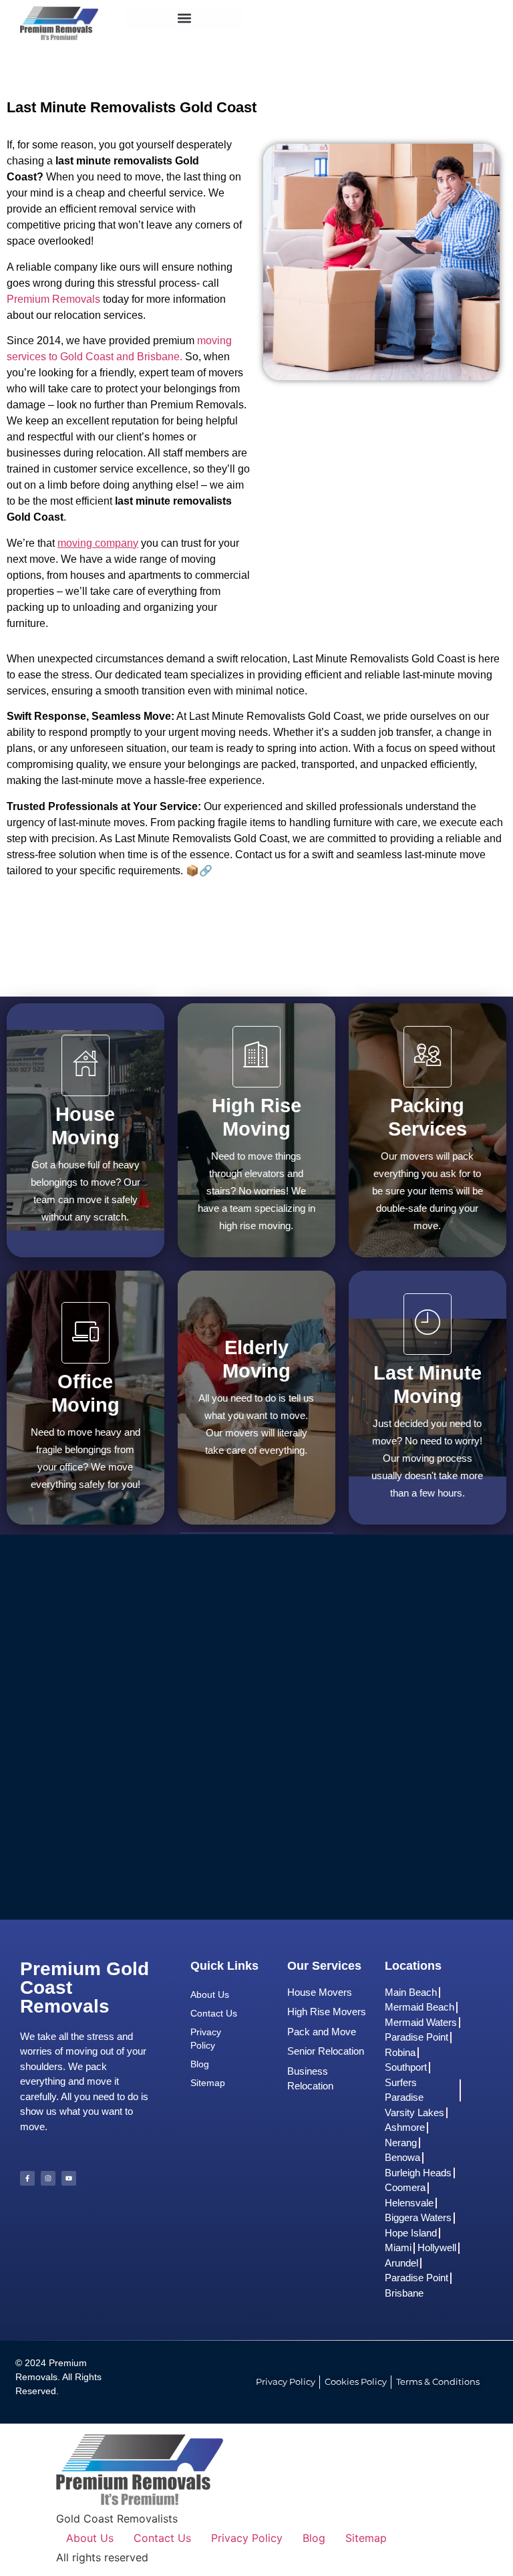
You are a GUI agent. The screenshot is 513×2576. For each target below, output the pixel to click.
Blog (200, 2064)
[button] (184, 18)
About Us (210, 1994)
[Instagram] (48, 2178)
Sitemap (208, 2083)
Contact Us (214, 2013)
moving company (98, 543)
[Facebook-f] (27, 2178)
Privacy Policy (206, 2039)
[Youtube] (69, 2178)
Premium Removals (53, 299)
